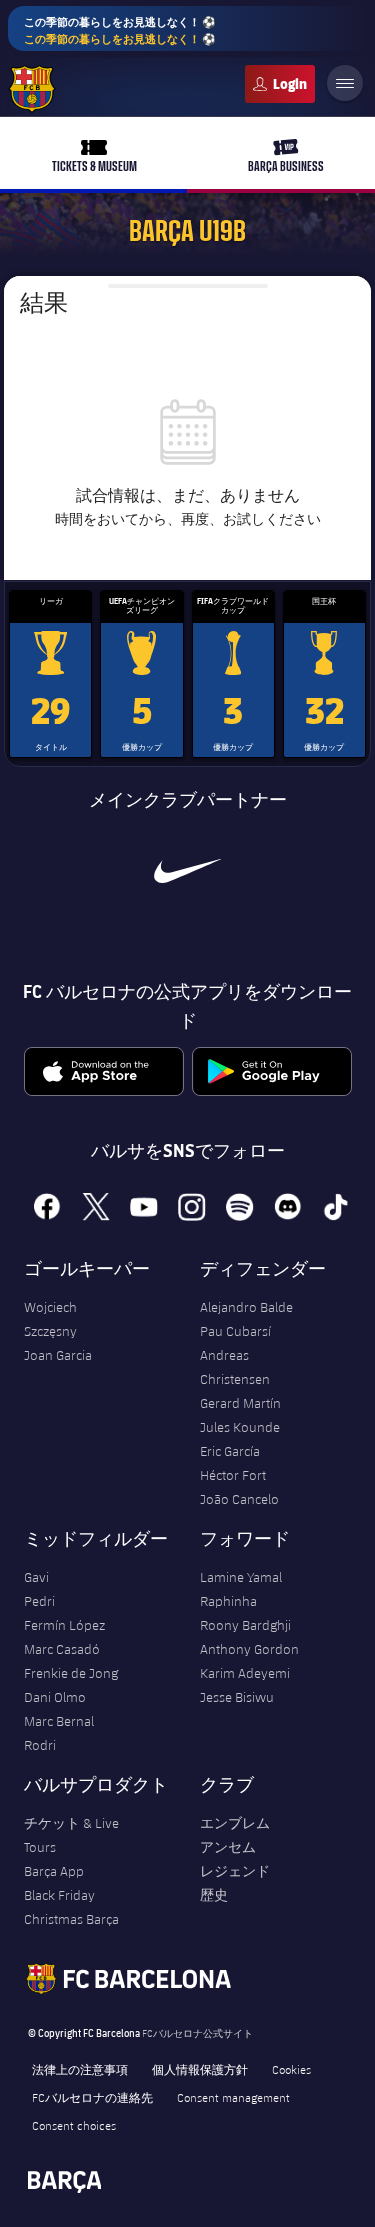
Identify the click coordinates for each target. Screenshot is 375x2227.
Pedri (39, 1601)
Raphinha (228, 1601)
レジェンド (235, 1871)
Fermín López (64, 1625)
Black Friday (59, 1895)
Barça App (54, 1871)
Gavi (36, 1577)
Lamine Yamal (241, 1577)
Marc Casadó (62, 1649)
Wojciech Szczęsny (50, 1319)
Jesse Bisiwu (237, 1697)
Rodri (40, 1745)
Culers (280, 84)
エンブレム (235, 1823)
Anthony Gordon (249, 1649)
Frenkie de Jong (71, 1673)
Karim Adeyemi (245, 1673)
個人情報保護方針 (200, 2069)
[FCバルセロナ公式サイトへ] (32, 89)
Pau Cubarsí (235, 1331)
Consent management (233, 2097)
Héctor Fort (233, 1475)
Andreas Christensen (235, 1367)
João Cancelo (239, 1499)
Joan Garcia (58, 1355)
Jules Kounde (240, 1427)
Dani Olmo (55, 1697)
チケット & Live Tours (71, 1835)
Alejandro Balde (246, 1307)
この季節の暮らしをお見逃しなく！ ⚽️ (120, 30)
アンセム (228, 1847)
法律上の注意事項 (80, 2069)
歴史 (214, 1895)
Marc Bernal (59, 1721)
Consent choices (74, 2125)
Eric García (230, 1451)
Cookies (291, 2069)
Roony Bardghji (245, 1625)
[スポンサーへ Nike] (187, 871)
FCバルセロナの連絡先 (92, 2097)
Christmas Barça (71, 1919)
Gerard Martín (240, 1403)
